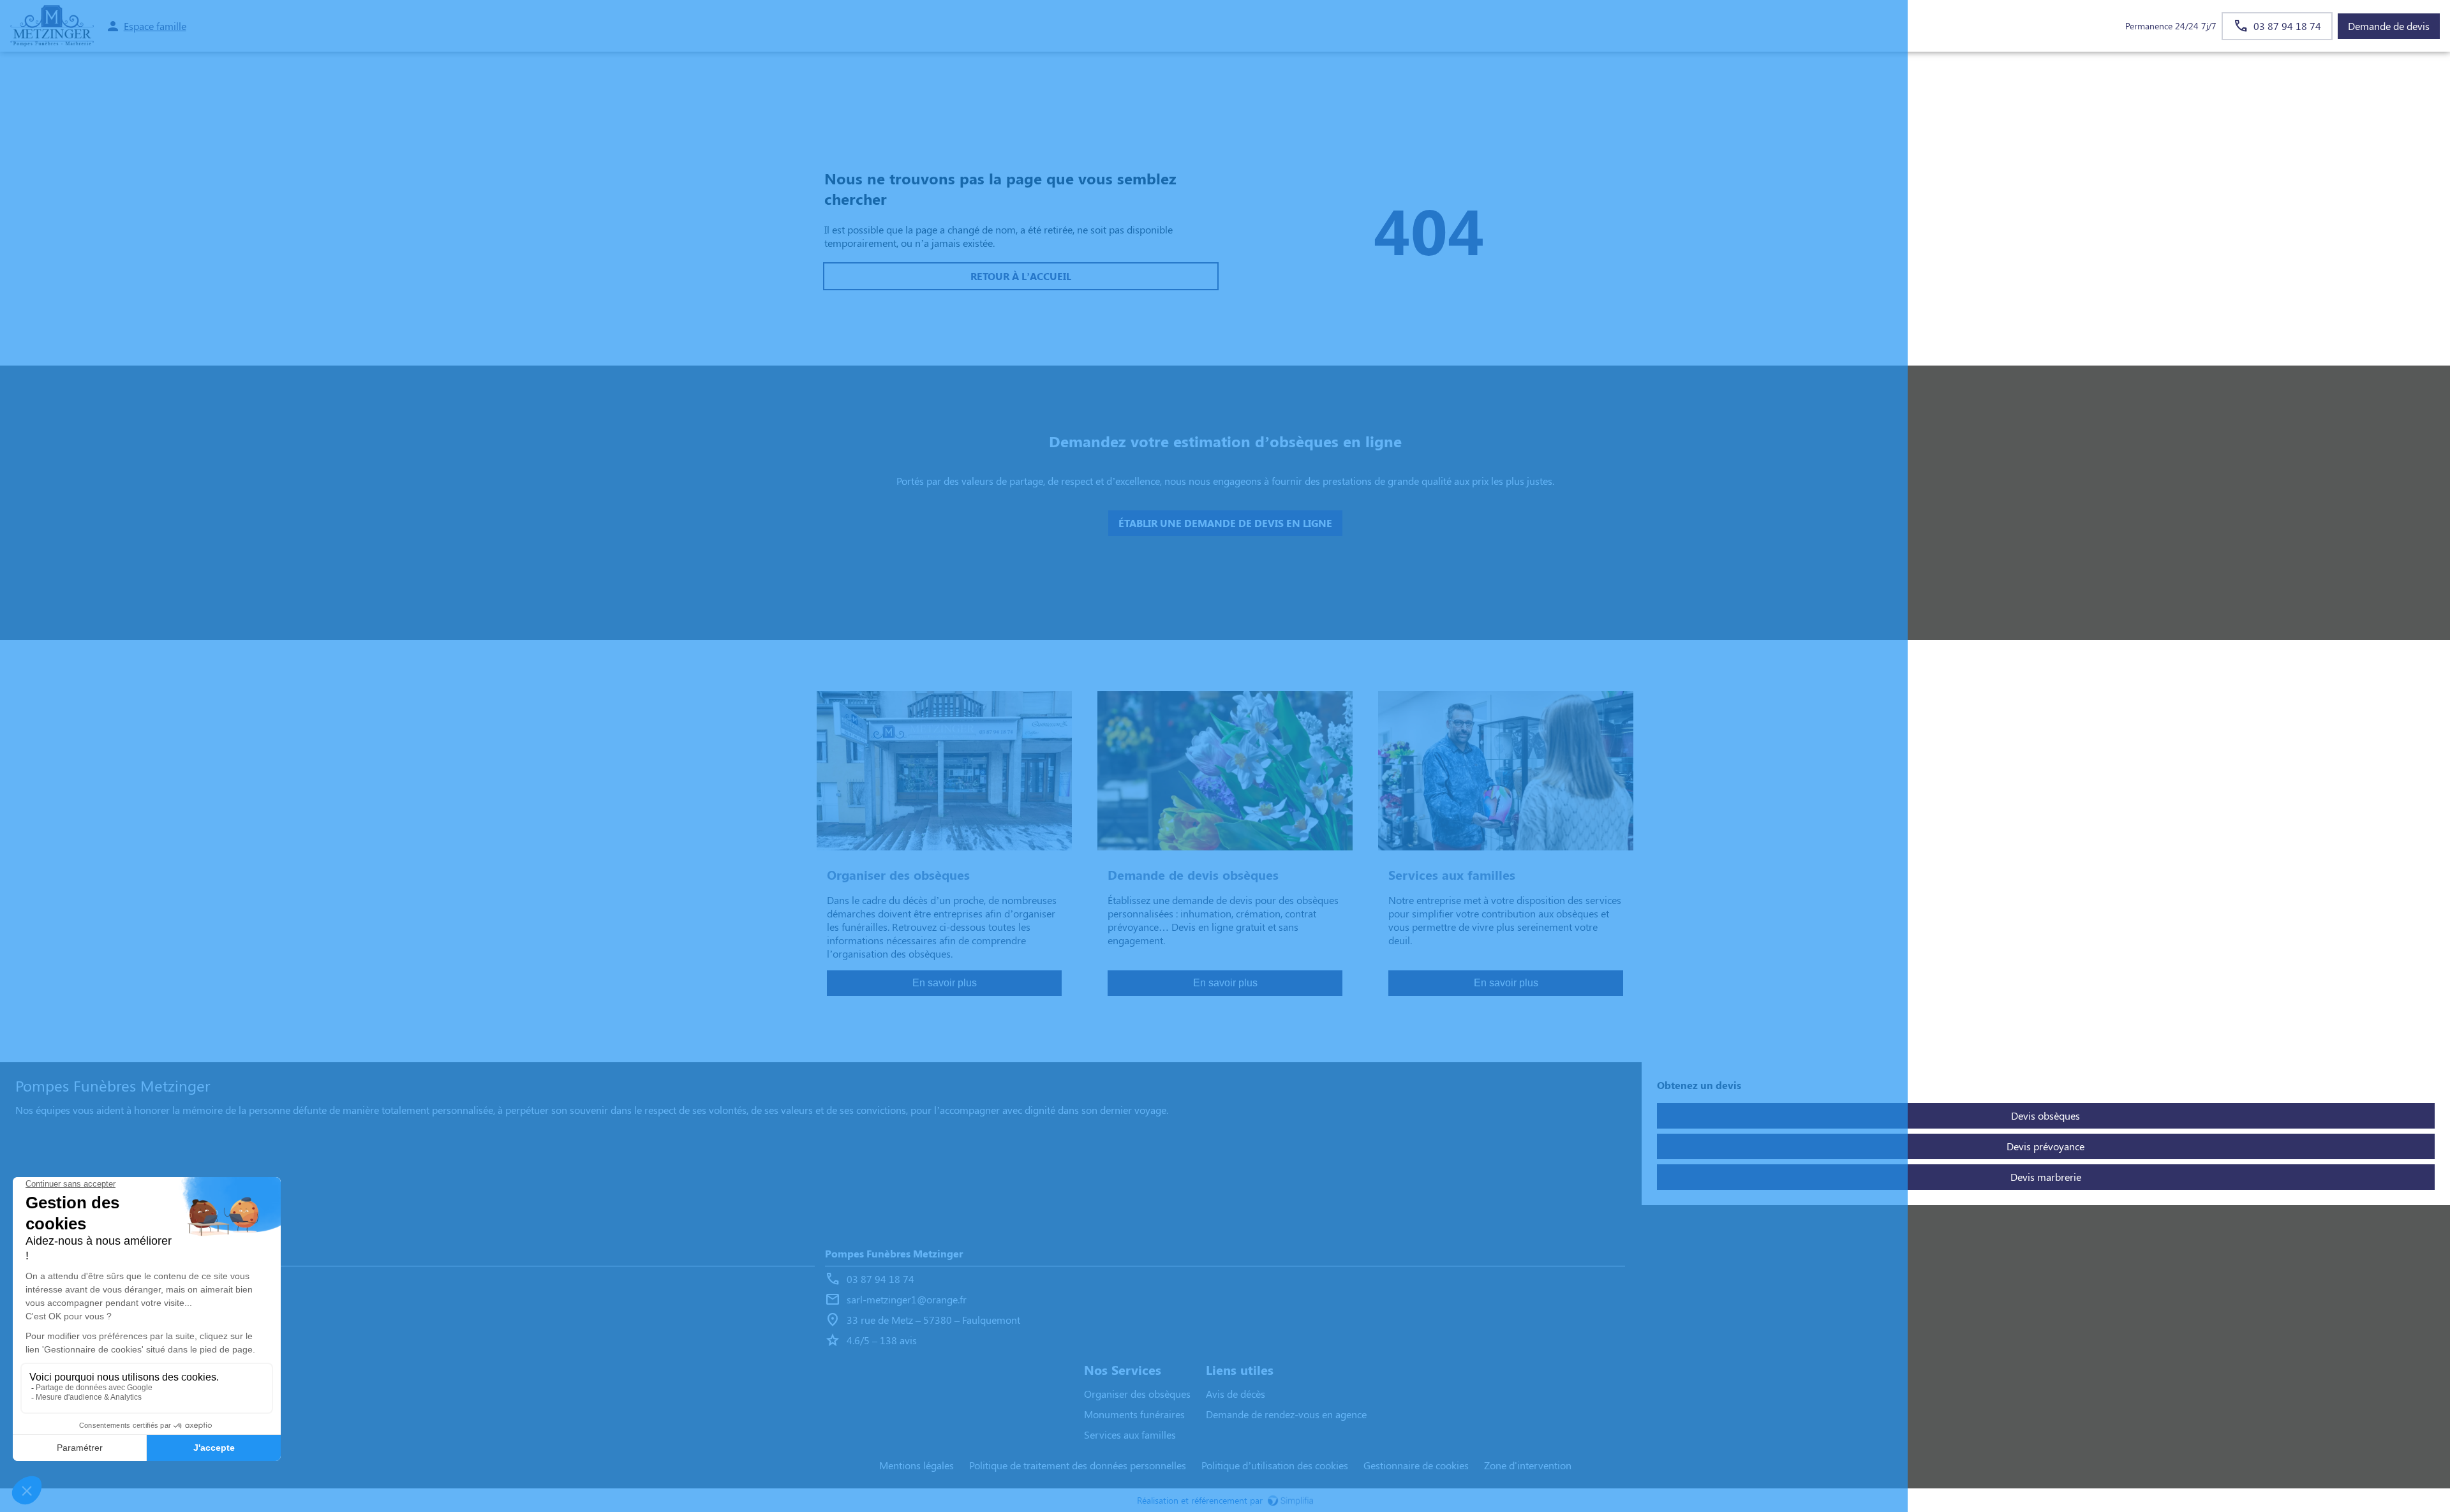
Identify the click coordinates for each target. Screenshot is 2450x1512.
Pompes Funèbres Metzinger (84, 1253)
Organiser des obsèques (1137, 1394)
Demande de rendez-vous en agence (1286, 1414)
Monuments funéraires (1134, 1414)
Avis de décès (1236, 1394)
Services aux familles (1130, 1434)
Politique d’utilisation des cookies (1275, 1465)
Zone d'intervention (1528, 1465)
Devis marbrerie (2046, 1177)
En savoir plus (945, 983)
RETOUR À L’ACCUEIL (1021, 276)
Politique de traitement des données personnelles (1078, 1465)
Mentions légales (917, 1465)
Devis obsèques (2045, 1115)
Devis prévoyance (2045, 1146)
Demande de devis (2389, 26)
